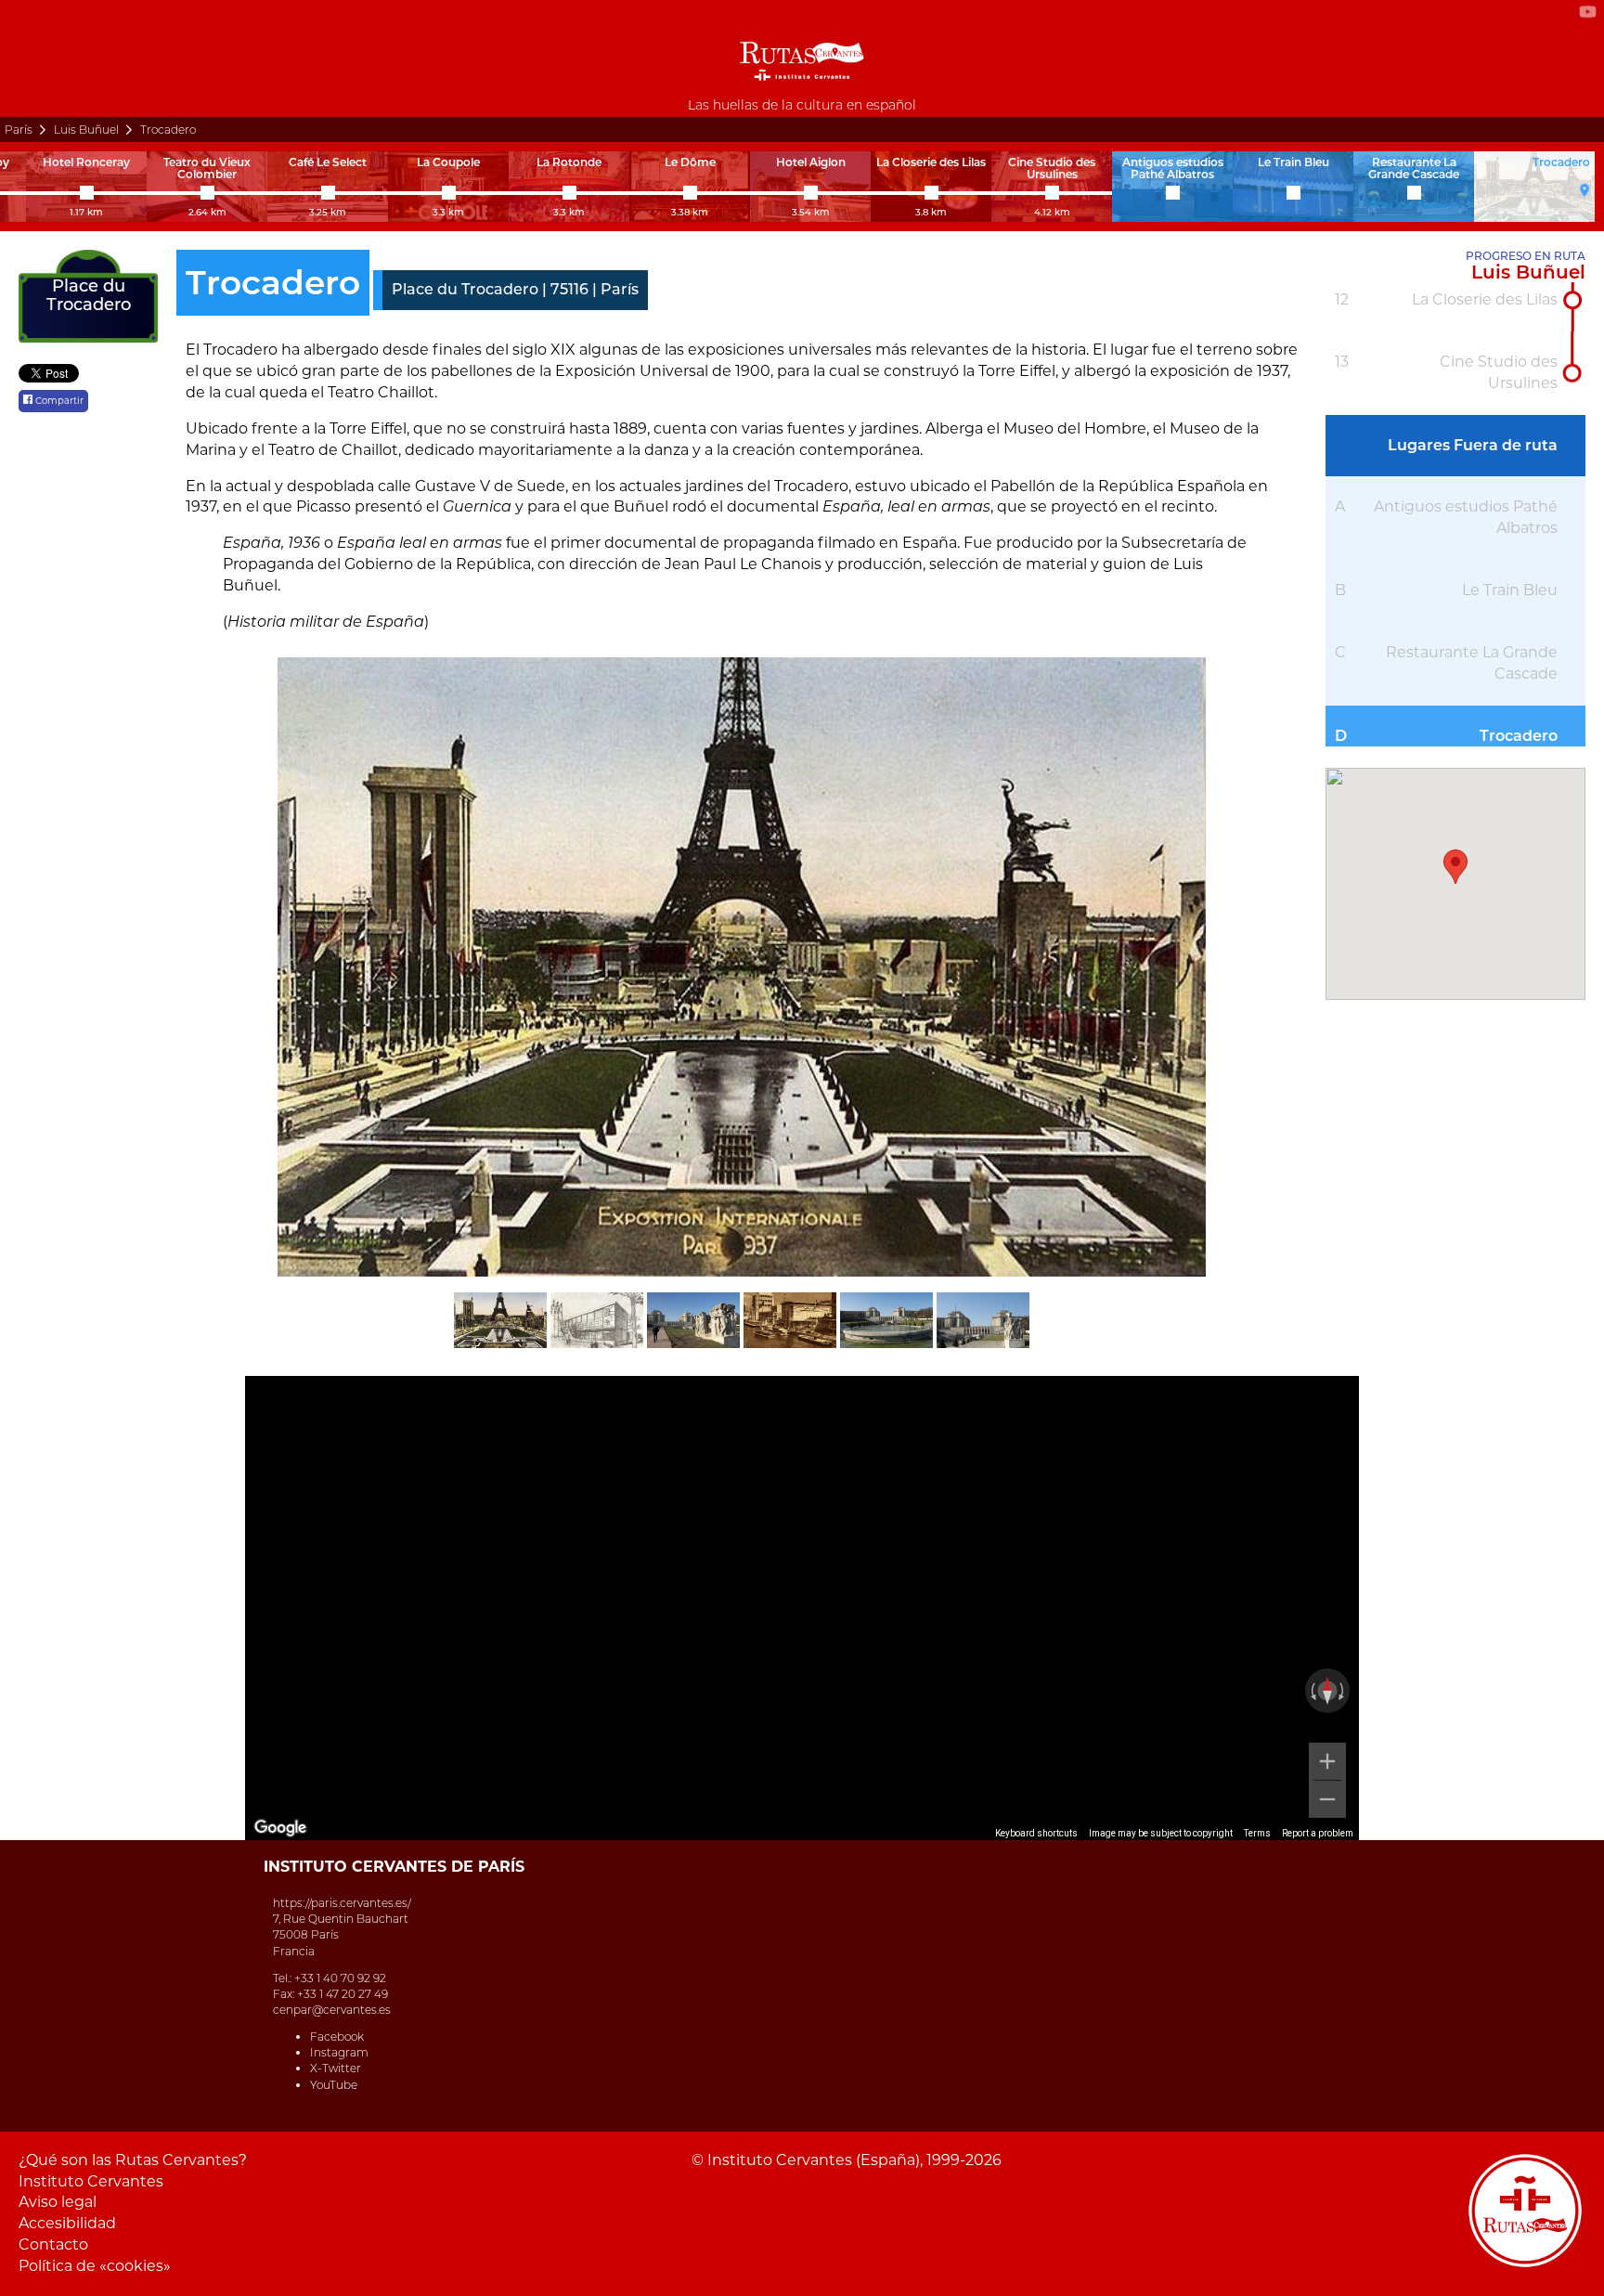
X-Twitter (336, 2068)
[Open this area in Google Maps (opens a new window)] (280, 1828)
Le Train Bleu (1510, 590)
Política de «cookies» (95, 2266)
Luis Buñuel (86, 130)
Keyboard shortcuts (1036, 1833)
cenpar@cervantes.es (332, 2010)
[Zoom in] (1327, 1761)
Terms (1257, 1833)
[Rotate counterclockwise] (1312, 1691)
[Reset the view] (1327, 1691)
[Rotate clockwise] (1343, 1691)
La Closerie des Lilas (1485, 299)
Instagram (339, 2052)
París (19, 130)
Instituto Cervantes (91, 2181)
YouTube (334, 2085)
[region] (802, 1608)
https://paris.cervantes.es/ (342, 1903)
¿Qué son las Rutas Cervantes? (133, 2160)
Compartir (58, 401)
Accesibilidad (67, 2223)
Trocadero (1519, 736)
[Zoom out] (1327, 1799)
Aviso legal (58, 2202)
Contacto (53, 2244)
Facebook (337, 2037)
